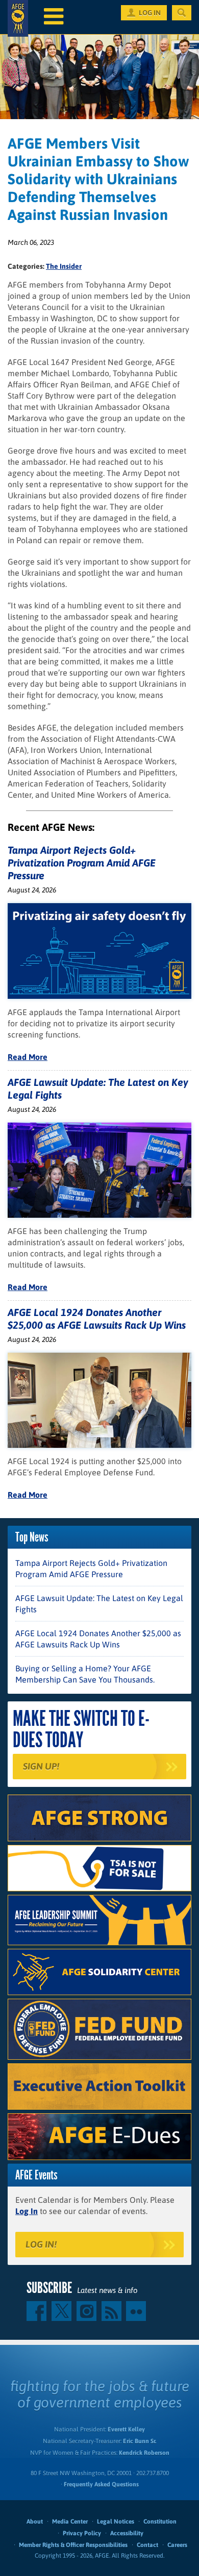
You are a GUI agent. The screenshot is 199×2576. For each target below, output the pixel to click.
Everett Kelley (126, 2429)
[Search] (182, 13)
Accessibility (127, 2533)
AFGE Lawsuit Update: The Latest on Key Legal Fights (99, 1604)
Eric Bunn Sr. (140, 2441)
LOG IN (150, 13)
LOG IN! (41, 2244)
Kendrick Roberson (144, 2453)
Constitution (160, 2522)
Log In (27, 2211)
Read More (28, 1057)
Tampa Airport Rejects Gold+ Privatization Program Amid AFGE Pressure (82, 863)
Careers (177, 2545)
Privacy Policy (82, 2533)
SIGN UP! (41, 1766)
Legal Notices (116, 2522)
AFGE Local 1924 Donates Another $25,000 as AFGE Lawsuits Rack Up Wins (98, 1639)
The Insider (64, 266)
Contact (147, 2545)
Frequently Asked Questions (101, 2484)
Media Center (70, 2522)
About (35, 2522)
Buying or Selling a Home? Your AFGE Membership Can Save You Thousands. (85, 1674)
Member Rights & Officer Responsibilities (73, 2545)
